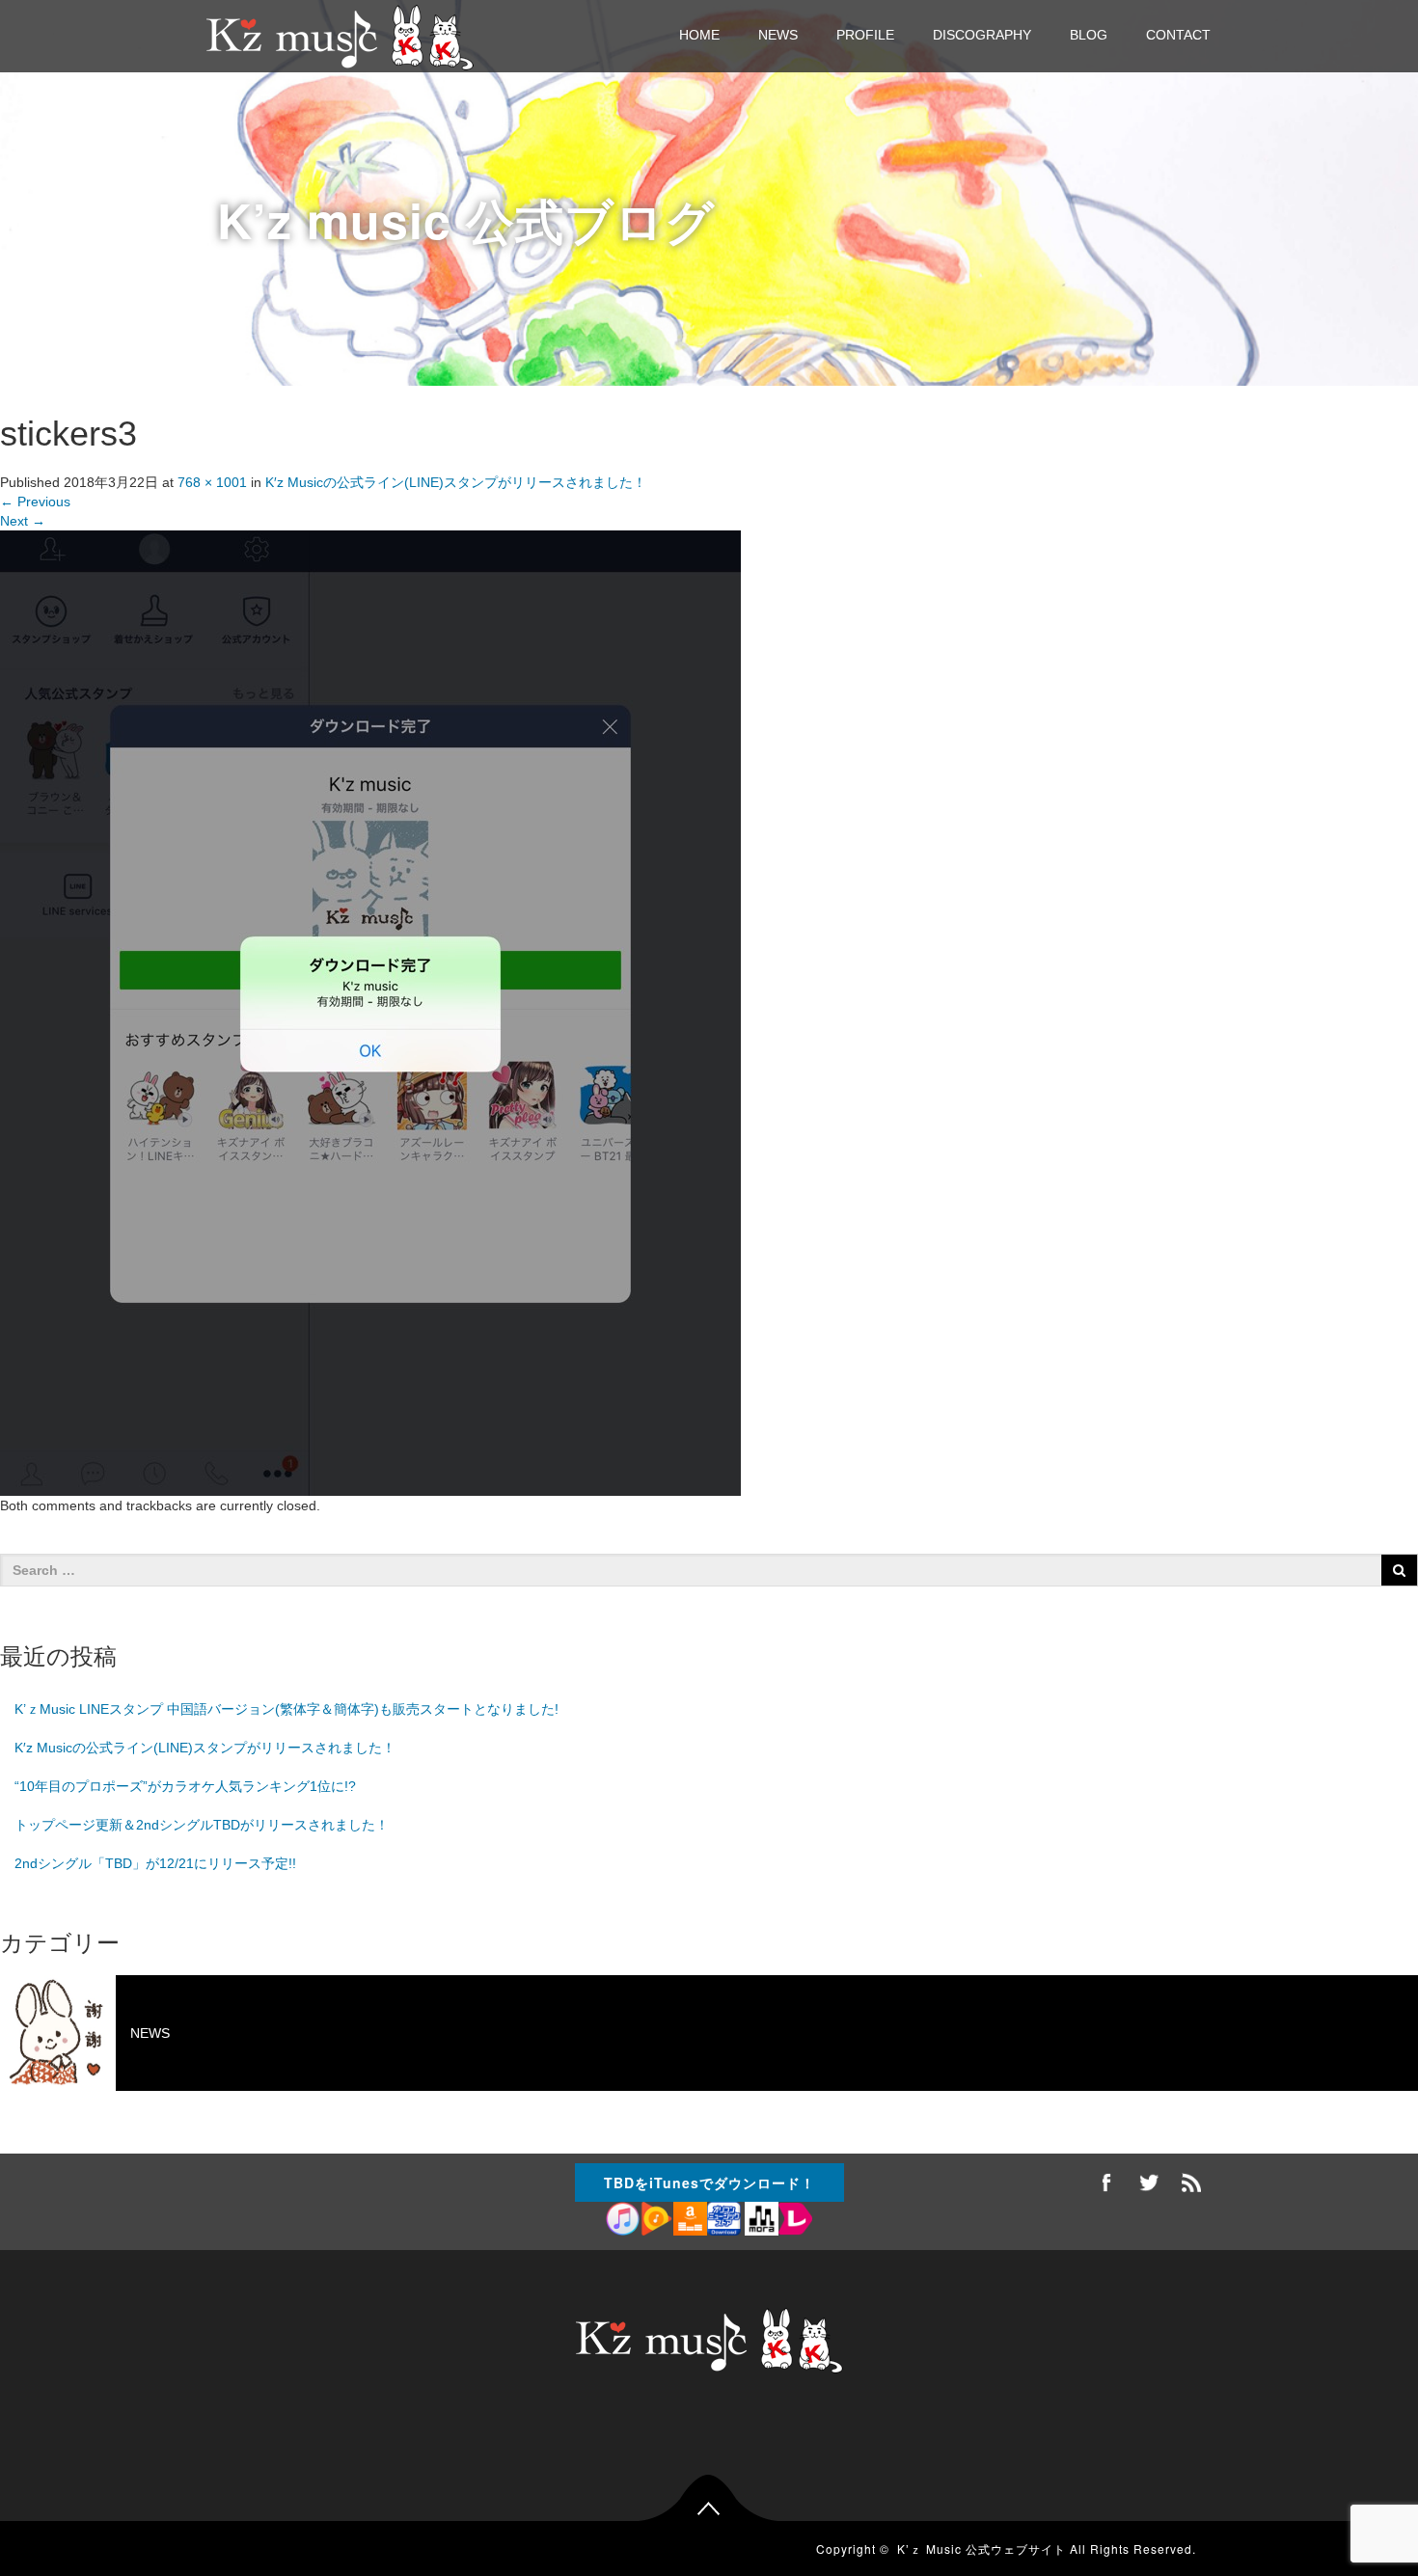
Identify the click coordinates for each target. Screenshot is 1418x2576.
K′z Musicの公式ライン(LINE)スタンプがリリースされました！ (456, 482)
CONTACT (1178, 35)
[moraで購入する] (760, 2220)
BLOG (1089, 35)
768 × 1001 (212, 482)
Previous (35, 502)
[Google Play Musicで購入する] (656, 2220)
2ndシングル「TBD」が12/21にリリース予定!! (155, 1863)
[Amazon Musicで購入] (690, 2220)
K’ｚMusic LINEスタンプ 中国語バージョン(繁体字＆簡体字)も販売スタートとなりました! (286, 1709)
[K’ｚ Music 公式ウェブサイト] (340, 35)
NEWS (778, 35)
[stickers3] (370, 1013)
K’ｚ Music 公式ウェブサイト (982, 2549)
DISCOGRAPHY (982, 35)
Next (23, 521)
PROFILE (865, 35)
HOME (699, 35)
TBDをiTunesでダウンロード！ (709, 2183)
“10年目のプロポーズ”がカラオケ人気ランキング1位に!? (185, 1786)
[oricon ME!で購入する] (724, 2220)
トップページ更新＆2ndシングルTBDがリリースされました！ (202, 1825)
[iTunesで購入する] (623, 2220)
